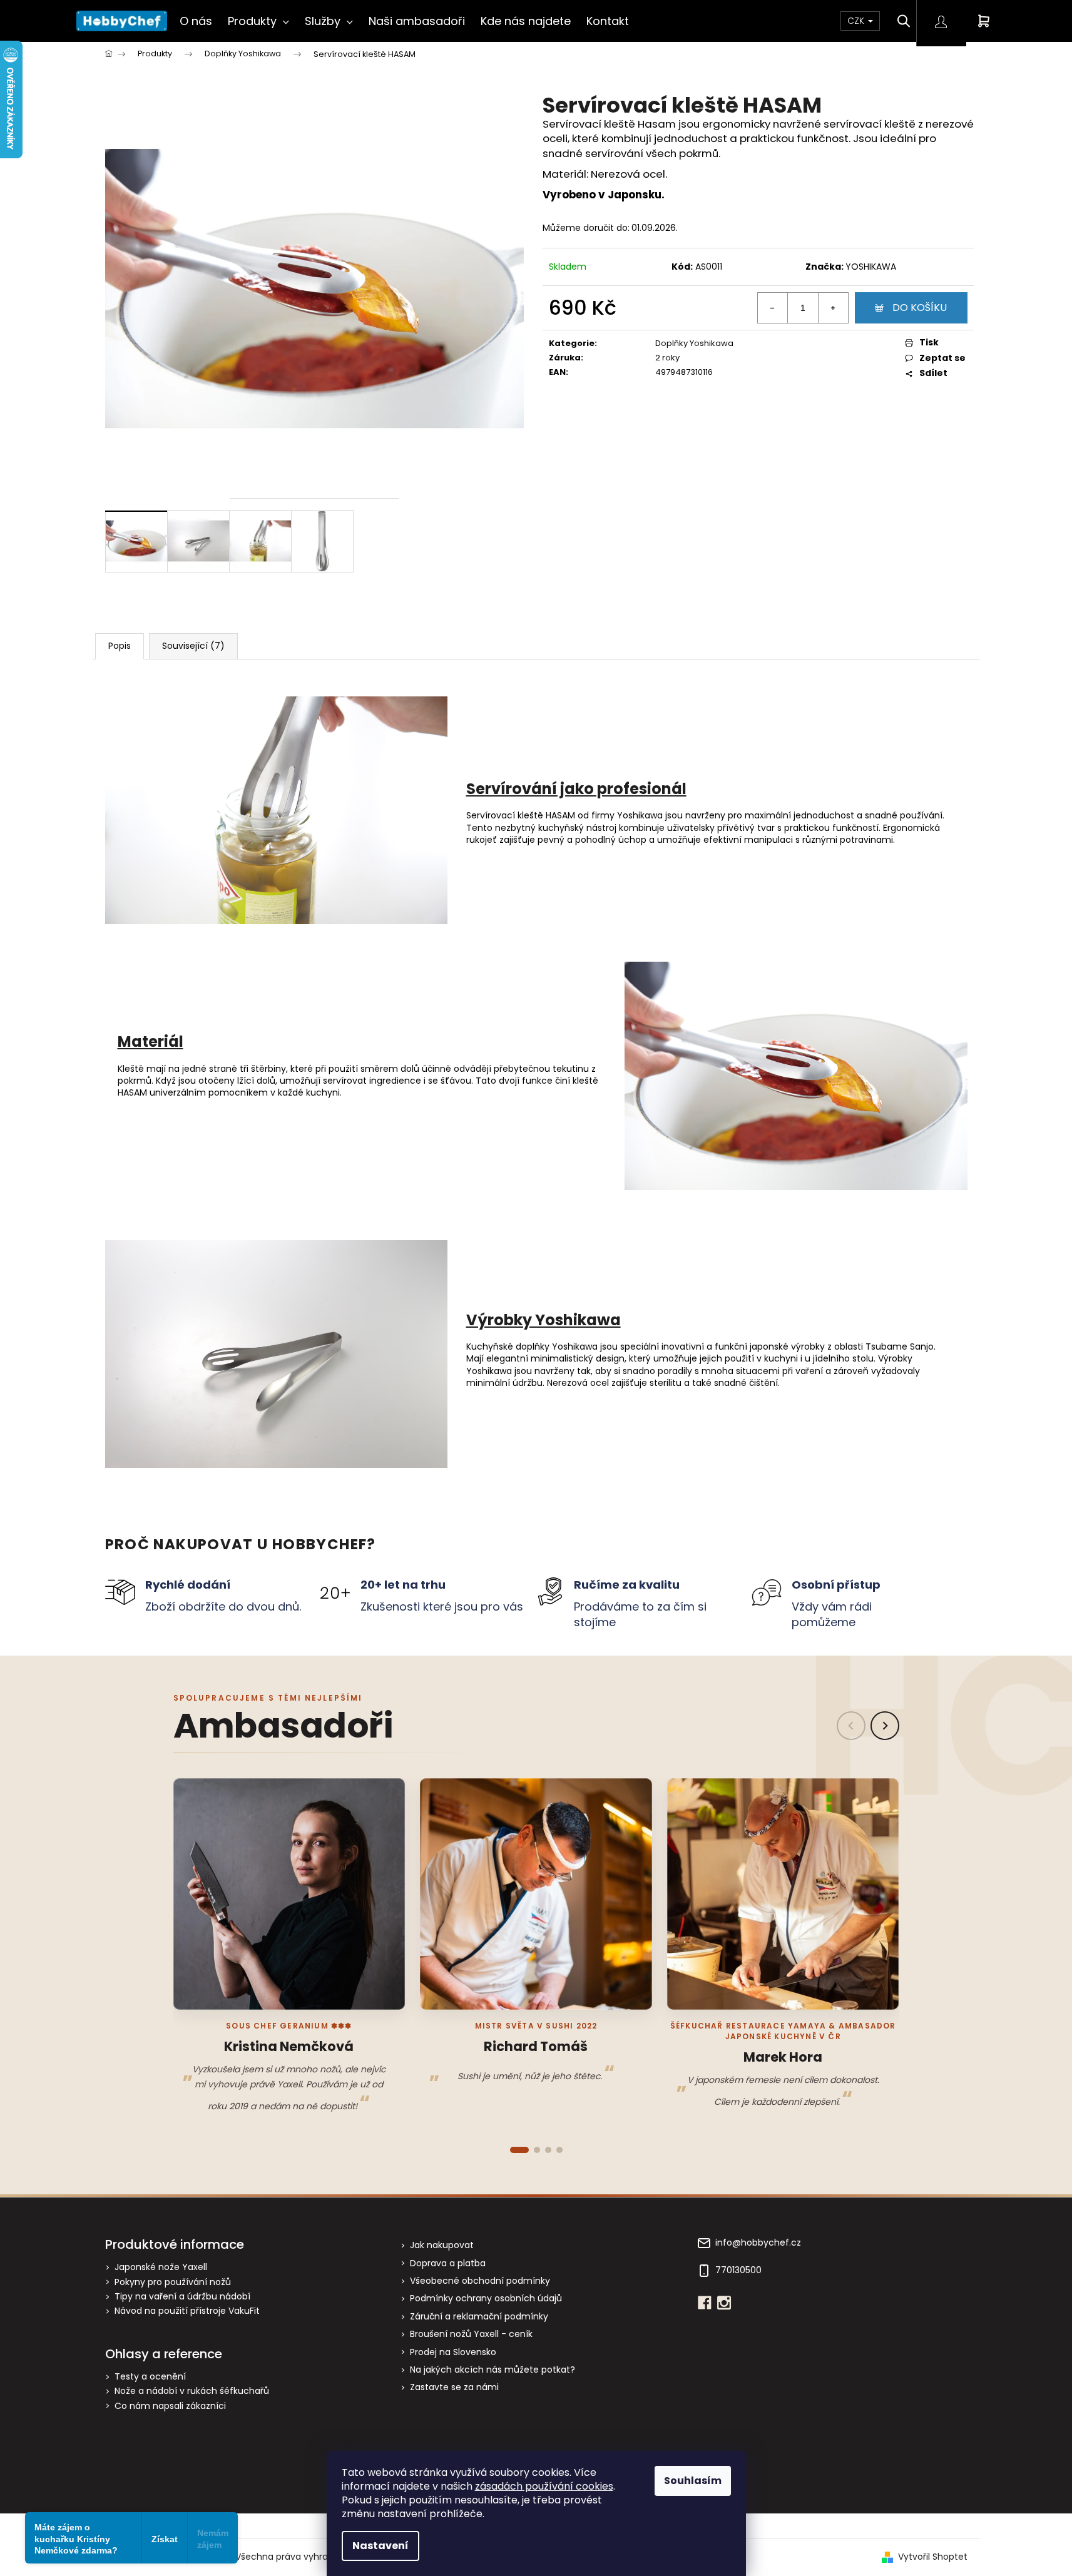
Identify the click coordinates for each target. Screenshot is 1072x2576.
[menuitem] (196, 21)
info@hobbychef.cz (758, 2243)
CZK (857, 21)
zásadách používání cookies (544, 2486)
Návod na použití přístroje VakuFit (187, 2311)
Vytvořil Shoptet (933, 2557)
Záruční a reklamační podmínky (479, 2316)
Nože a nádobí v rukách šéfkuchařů (192, 2391)
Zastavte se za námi (454, 2387)
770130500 (738, 2270)
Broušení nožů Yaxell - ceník (471, 2334)
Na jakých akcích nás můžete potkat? (493, 2370)
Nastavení (380, 2546)
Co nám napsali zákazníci (170, 2406)
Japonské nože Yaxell (161, 2267)
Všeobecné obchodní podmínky (480, 2281)
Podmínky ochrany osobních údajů (486, 2298)
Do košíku (920, 308)
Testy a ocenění (150, 2377)
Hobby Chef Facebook (705, 2303)
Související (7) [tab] (193, 646)
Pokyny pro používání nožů (173, 2282)
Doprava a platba (448, 2263)
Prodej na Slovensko (453, 2352)
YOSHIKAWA (871, 267)
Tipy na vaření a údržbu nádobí (182, 2297)
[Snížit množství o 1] (773, 308)
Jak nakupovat (442, 2245)
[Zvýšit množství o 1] (833, 308)
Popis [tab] (120, 646)
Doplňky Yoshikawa (694, 343)
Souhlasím (693, 2481)
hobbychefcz (724, 2303)
